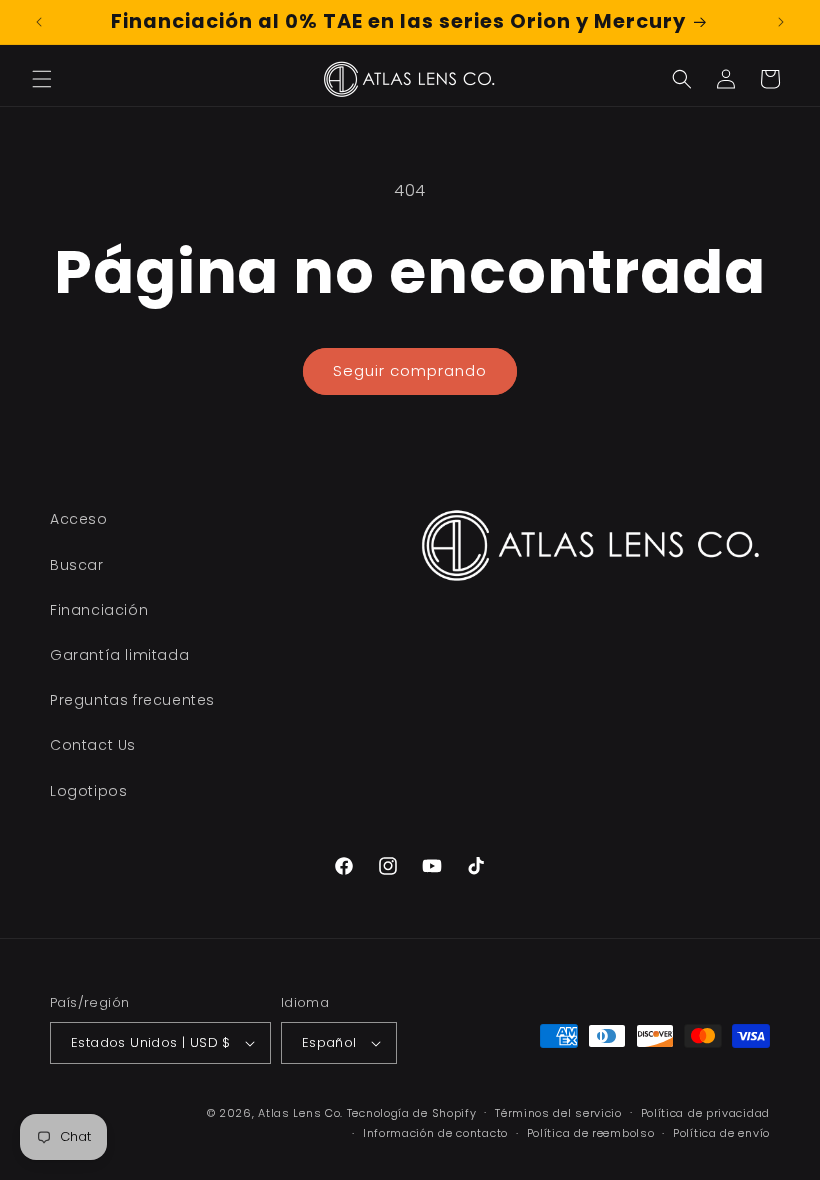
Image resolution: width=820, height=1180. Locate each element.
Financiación (99, 610)
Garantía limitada (119, 655)
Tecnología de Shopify (412, 1113)
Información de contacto (435, 1133)
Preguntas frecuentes (132, 700)
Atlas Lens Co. (300, 1113)
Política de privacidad (705, 1113)
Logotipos (88, 791)
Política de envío (721, 1133)
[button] (42, 79)
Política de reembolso (591, 1133)
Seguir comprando (410, 370)
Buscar (77, 565)
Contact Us (93, 745)
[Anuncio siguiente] (781, 22)
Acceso (79, 519)
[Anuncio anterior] (39, 22)
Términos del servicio (558, 1113)
